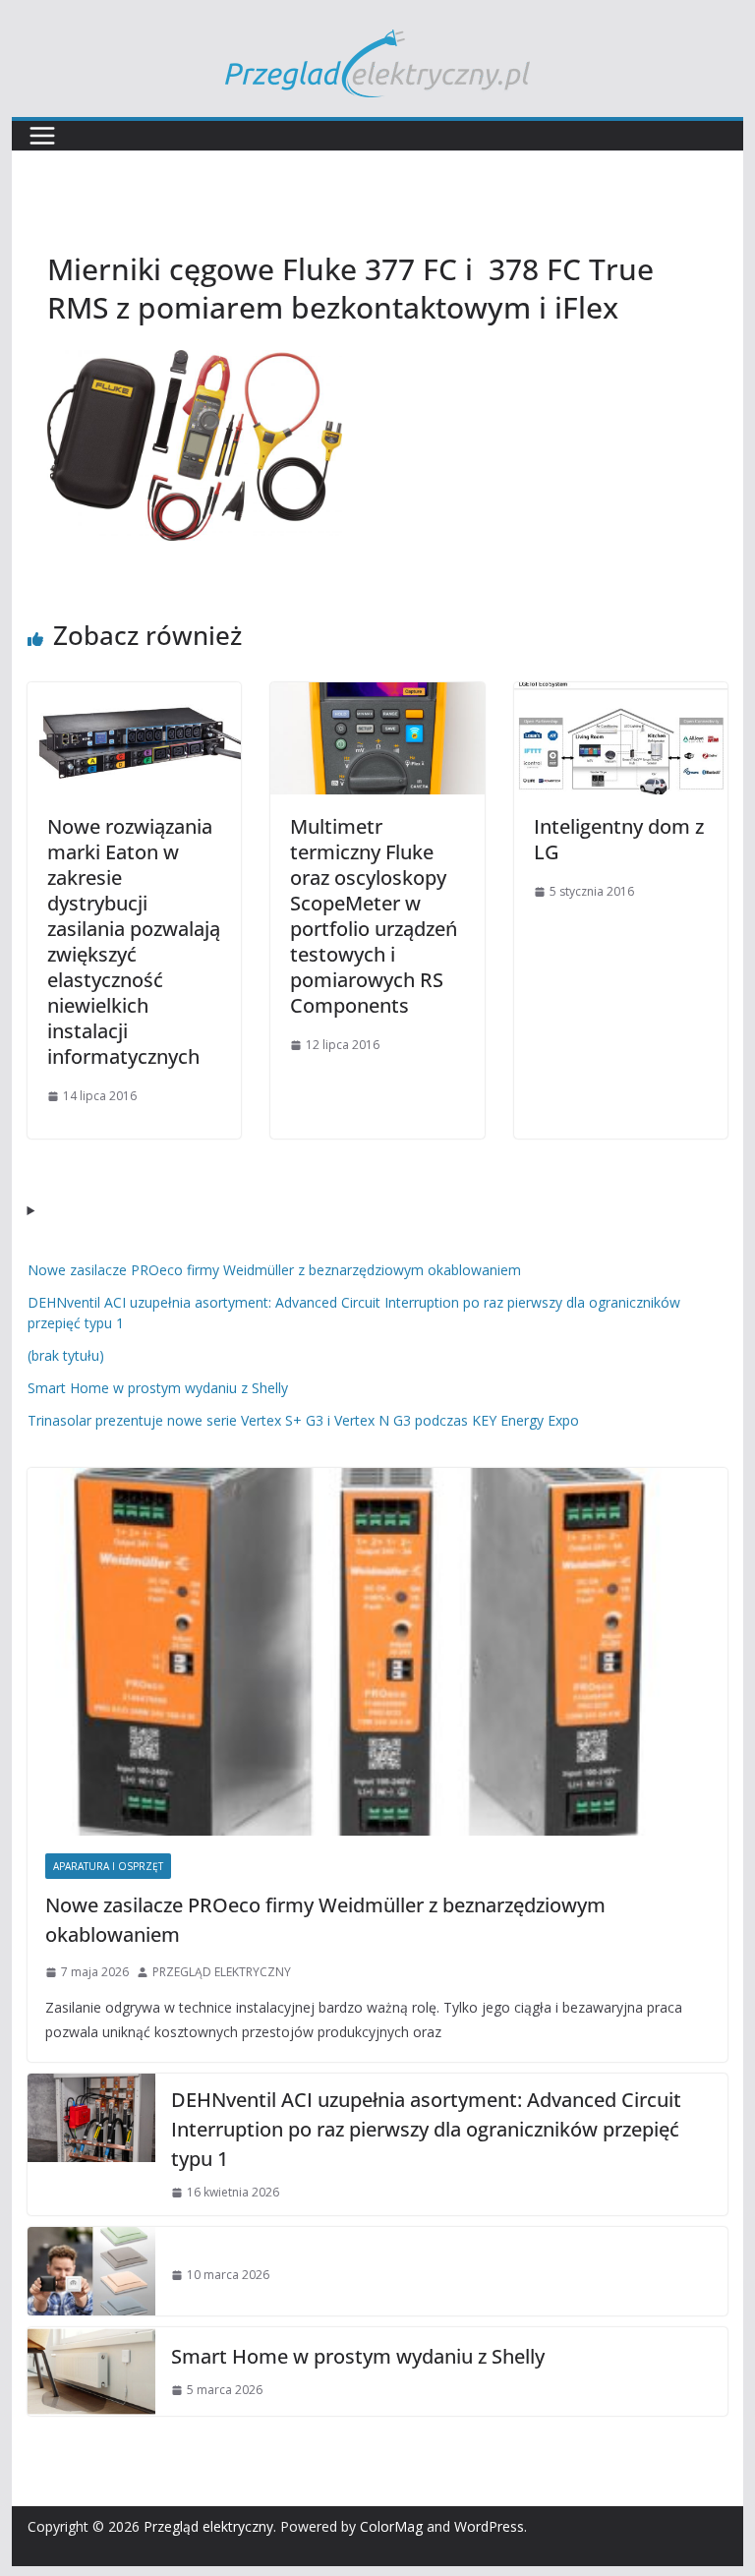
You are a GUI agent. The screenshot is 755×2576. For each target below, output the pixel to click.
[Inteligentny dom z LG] (621, 696)
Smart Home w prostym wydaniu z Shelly (158, 1388)
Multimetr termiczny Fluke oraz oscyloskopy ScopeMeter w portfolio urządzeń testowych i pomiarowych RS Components (374, 916)
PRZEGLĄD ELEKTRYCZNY (222, 1972)
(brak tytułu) (66, 1355)
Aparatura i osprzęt (108, 1866)
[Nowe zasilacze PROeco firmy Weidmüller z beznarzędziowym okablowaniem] (378, 1652)
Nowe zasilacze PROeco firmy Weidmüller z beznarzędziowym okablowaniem (274, 1270)
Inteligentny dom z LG (619, 839)
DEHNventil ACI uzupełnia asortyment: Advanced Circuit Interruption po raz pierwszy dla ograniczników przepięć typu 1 (426, 2129)
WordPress (489, 2526)
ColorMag (391, 2526)
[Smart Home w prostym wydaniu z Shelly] (91, 2371)
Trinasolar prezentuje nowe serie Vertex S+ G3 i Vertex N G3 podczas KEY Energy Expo (303, 1420)
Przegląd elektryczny (208, 2526)
